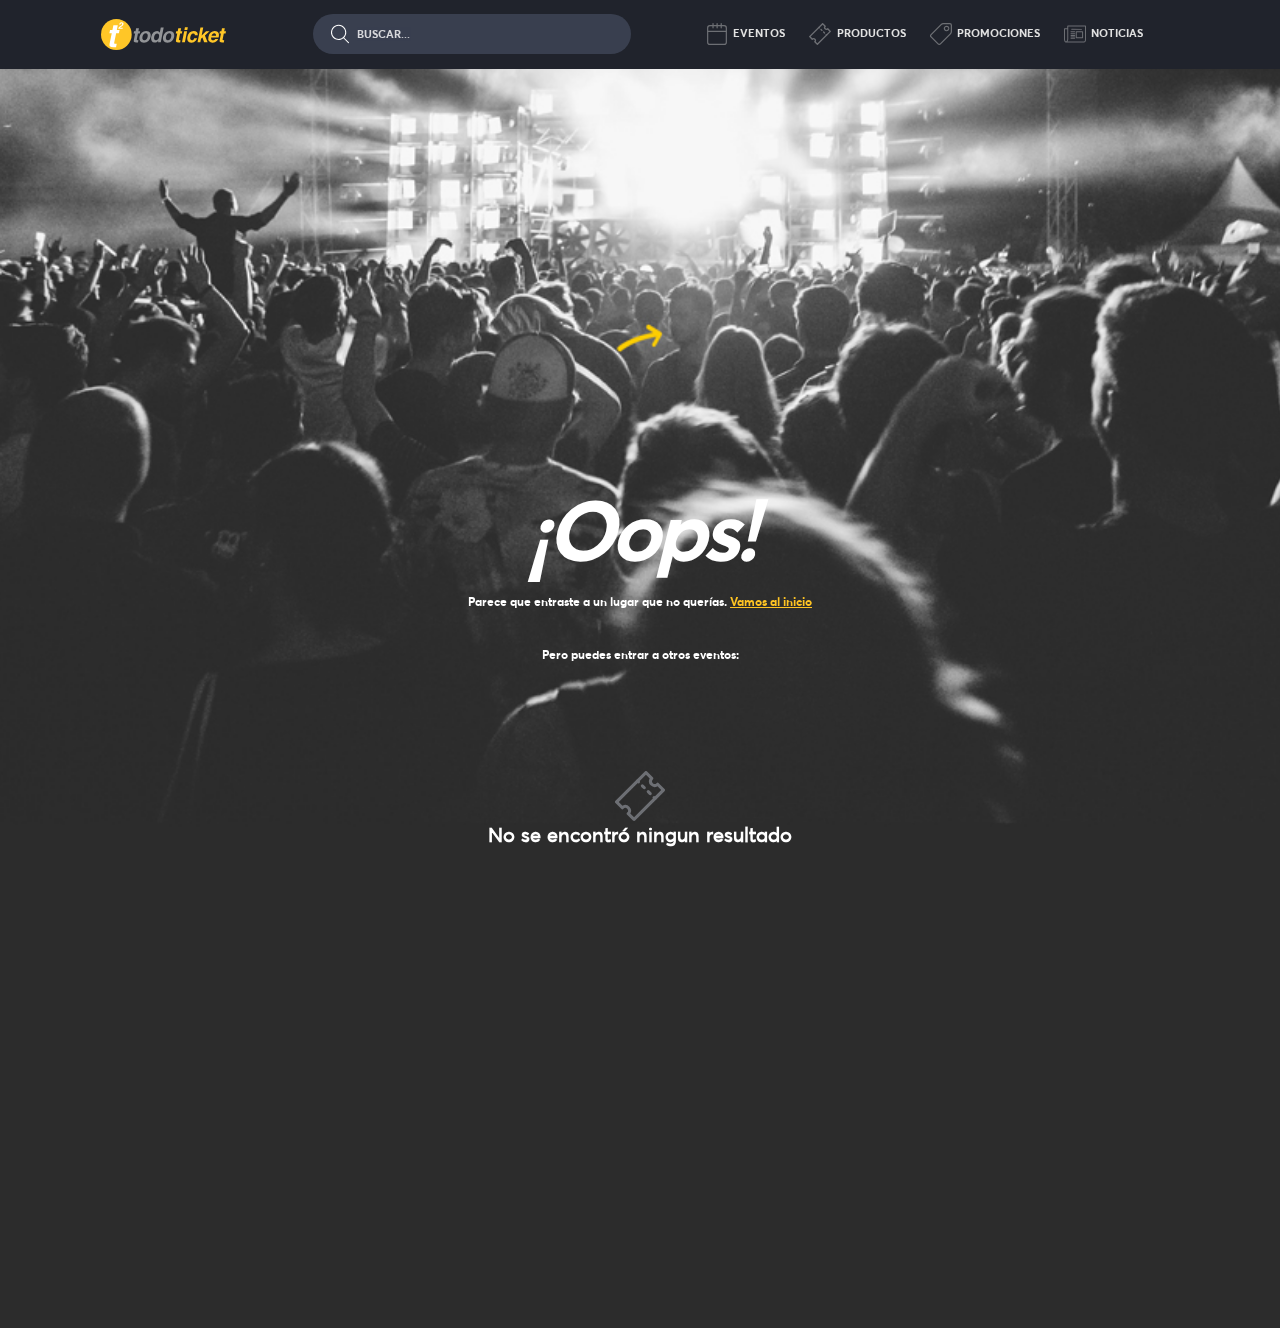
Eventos (759, 33)
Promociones (998, 33)
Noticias (1117, 33)
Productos (871, 33)
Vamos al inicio (771, 601)
